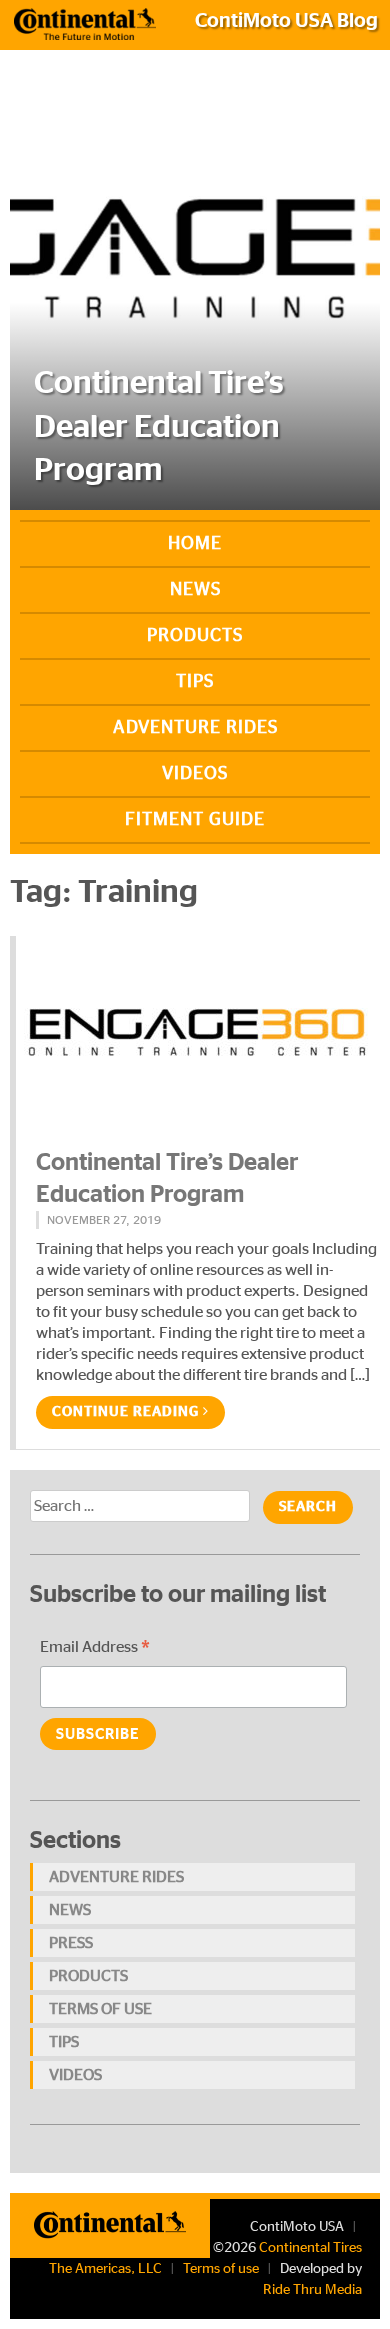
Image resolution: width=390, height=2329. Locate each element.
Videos (195, 774)
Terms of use (100, 2009)
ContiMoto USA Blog (286, 21)
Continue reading (127, 1412)
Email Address (95, 1650)
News (195, 590)
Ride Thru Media (312, 2290)
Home (195, 544)
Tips (195, 682)
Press (71, 1943)
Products (195, 636)
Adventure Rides (195, 728)
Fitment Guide (195, 820)
